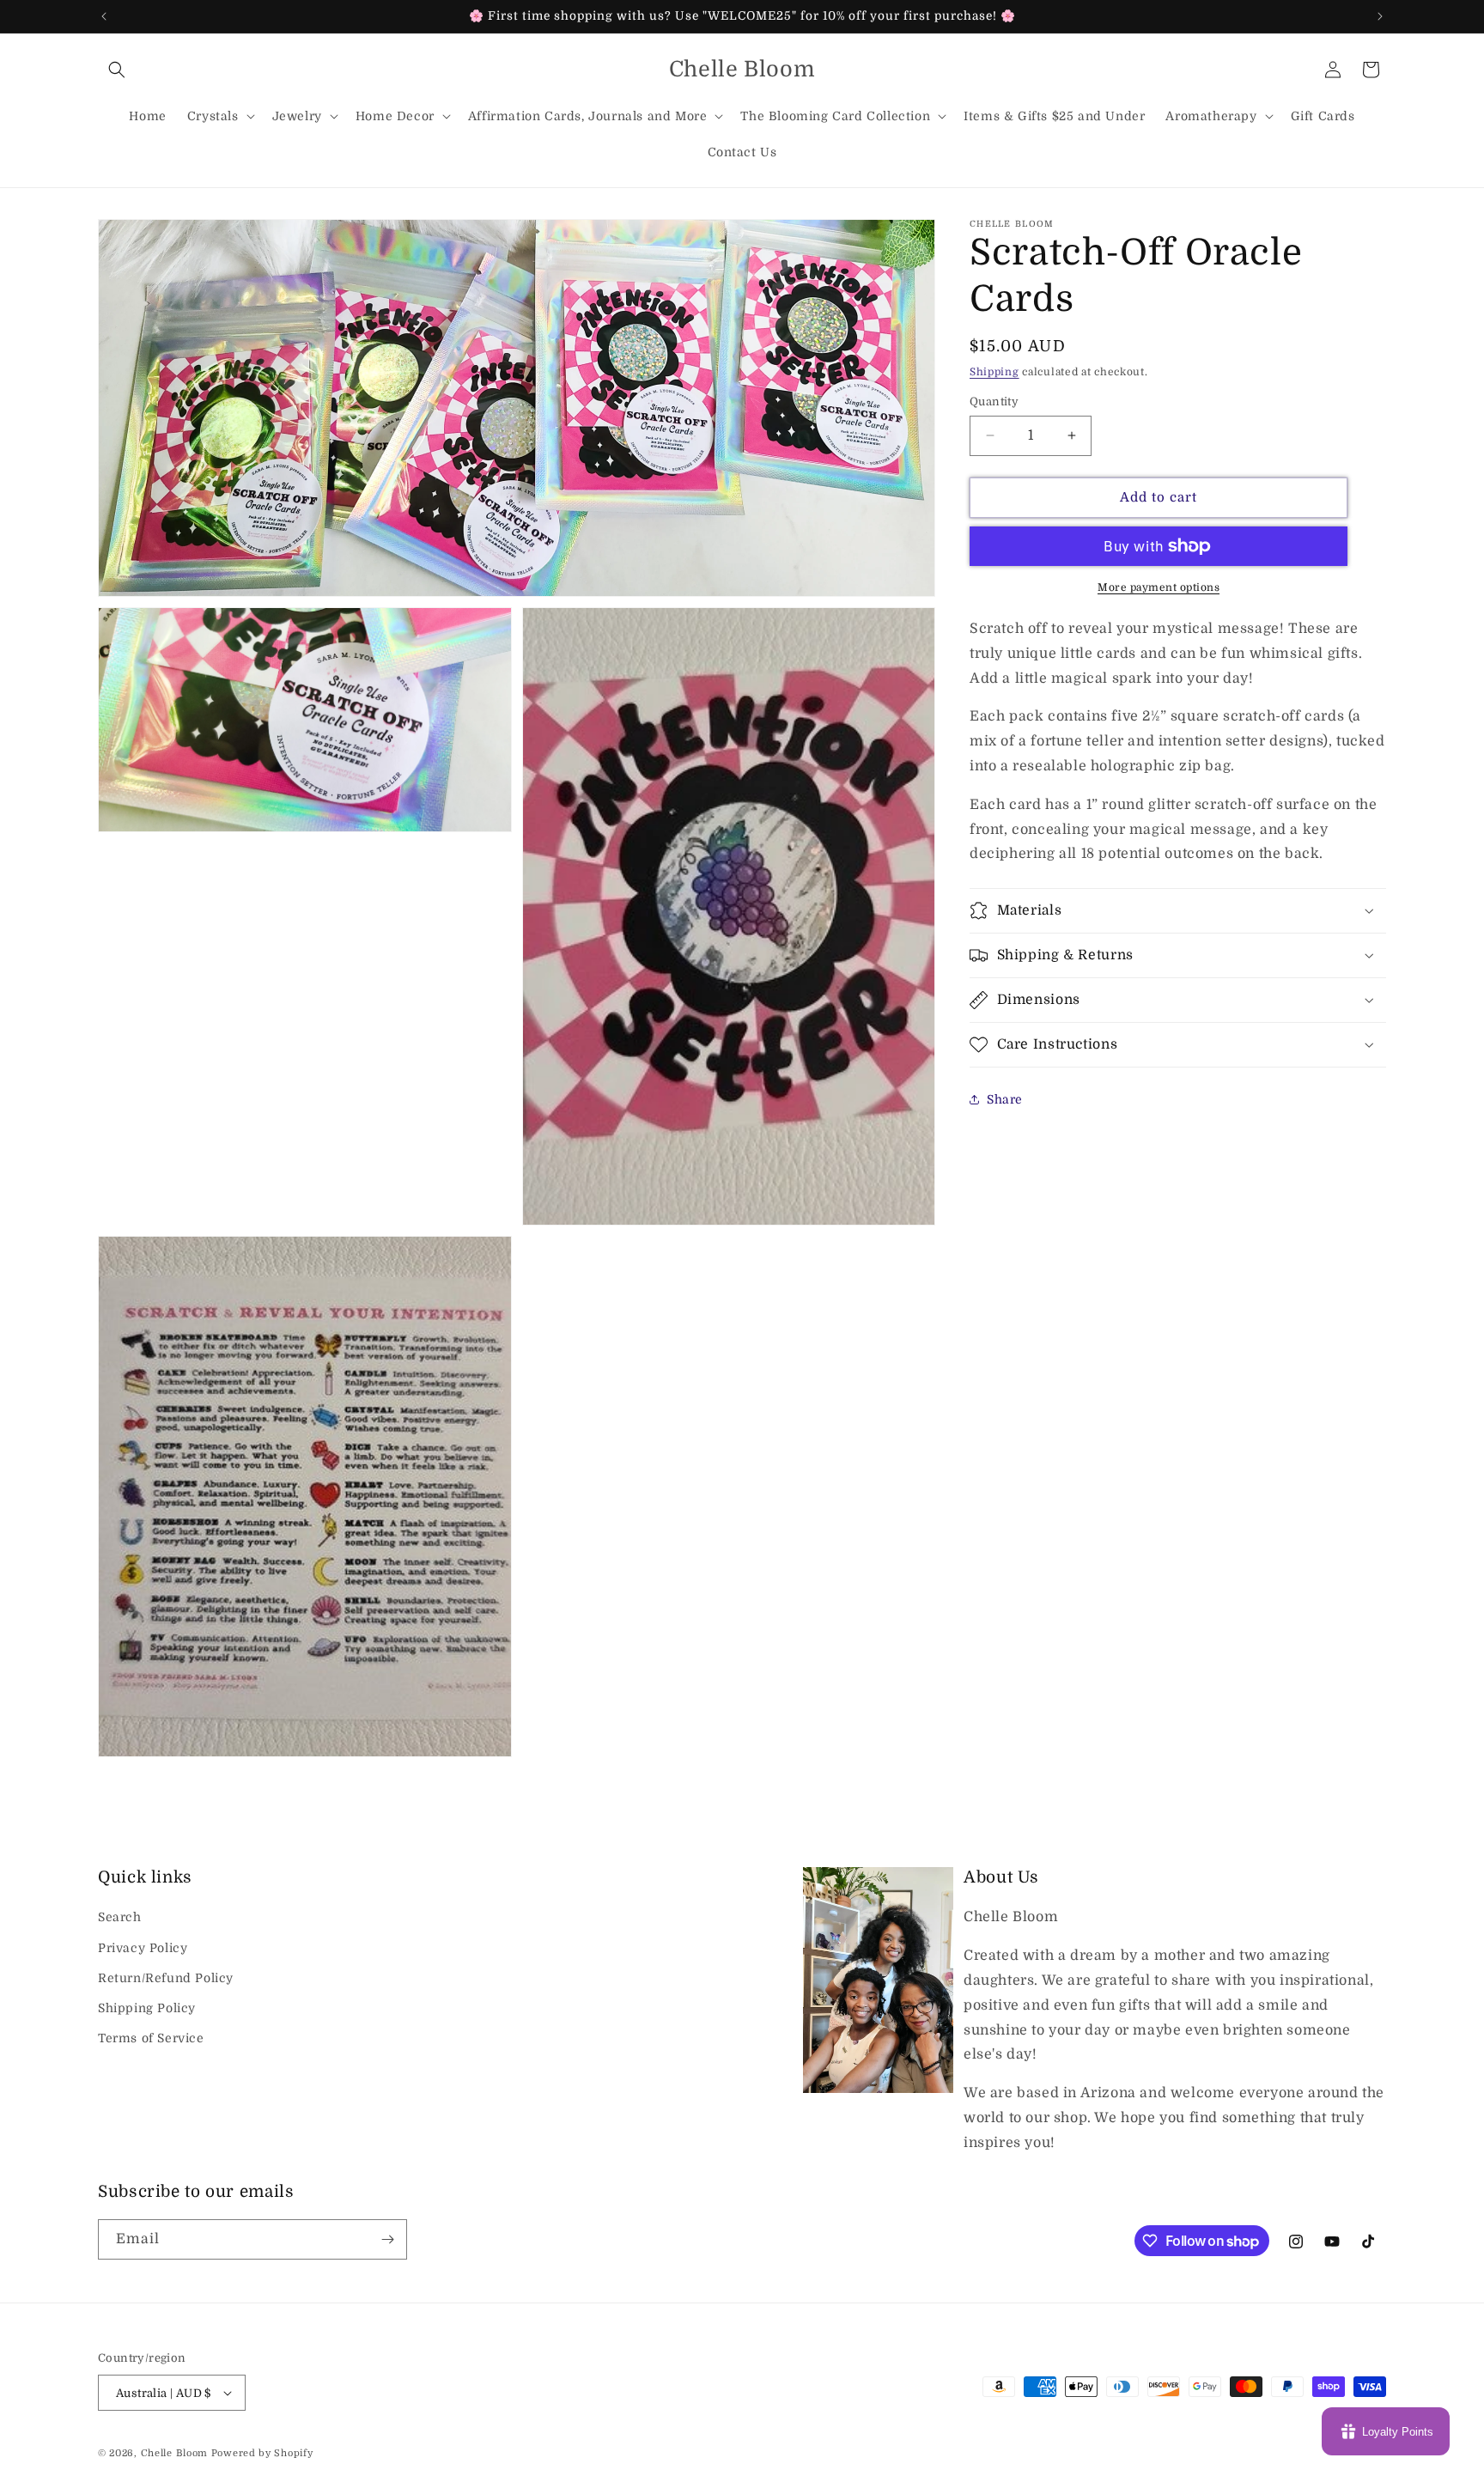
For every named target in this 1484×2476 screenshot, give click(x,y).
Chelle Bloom (174, 2453)
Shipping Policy (147, 2008)
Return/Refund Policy (166, 1978)
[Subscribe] (387, 2239)
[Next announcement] (1380, 16)
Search (120, 1917)
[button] (117, 70)
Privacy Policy (143, 1948)
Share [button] (1005, 1098)
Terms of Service (151, 2038)
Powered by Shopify (262, 2453)
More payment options (1159, 587)
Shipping (994, 372)
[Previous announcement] (104, 16)
